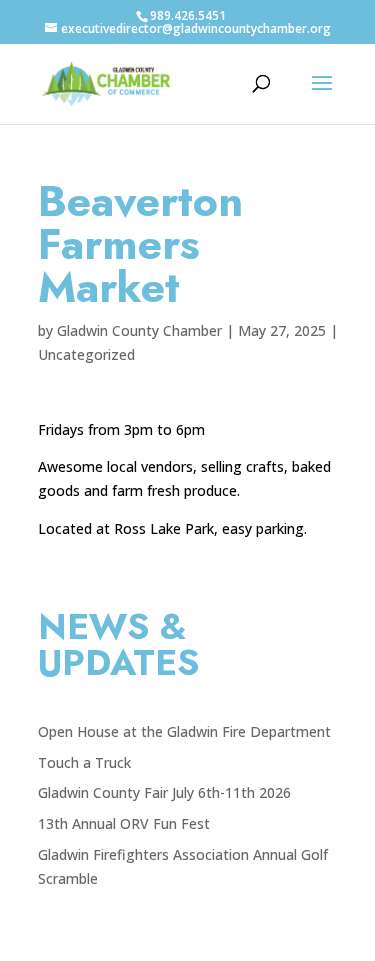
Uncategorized (86, 354)
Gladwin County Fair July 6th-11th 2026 (164, 792)
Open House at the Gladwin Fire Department (184, 731)
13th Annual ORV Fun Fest (124, 823)
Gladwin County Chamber (139, 330)
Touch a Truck (84, 762)
